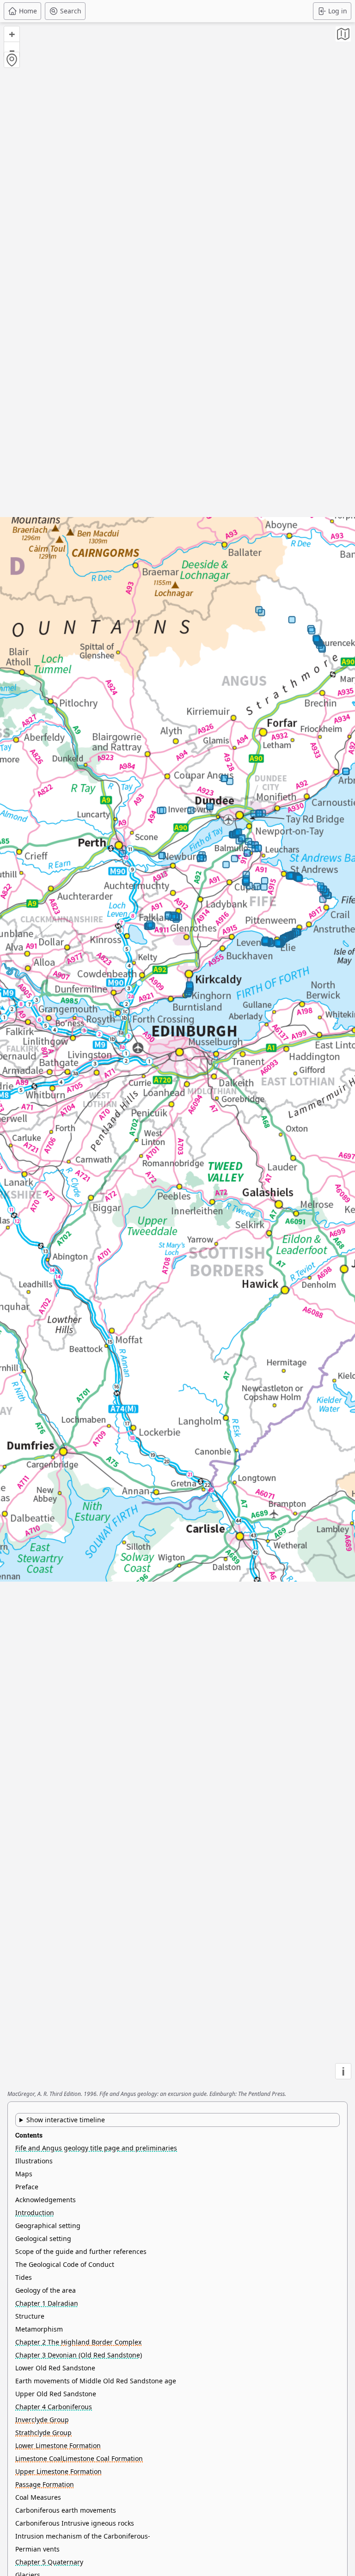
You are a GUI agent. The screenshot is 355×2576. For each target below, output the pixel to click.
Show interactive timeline (66, 2120)
